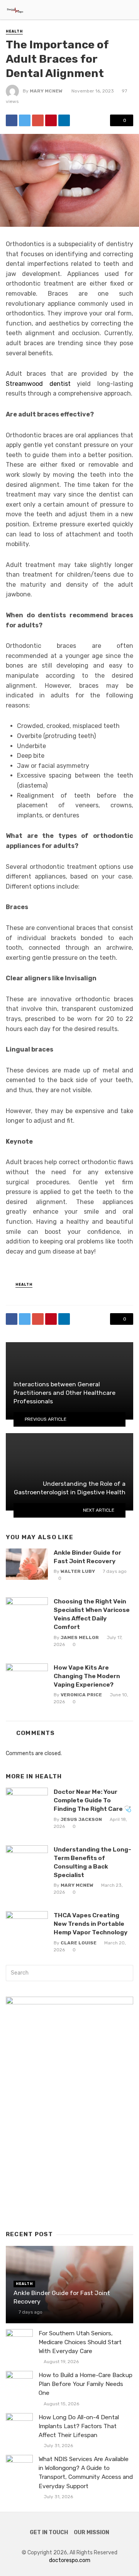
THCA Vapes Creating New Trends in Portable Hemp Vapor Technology (91, 1924)
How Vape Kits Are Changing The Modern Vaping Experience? (87, 1676)
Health (14, 31)
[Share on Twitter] (25, 120)
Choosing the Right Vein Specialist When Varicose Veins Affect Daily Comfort (92, 1614)
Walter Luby (78, 1571)
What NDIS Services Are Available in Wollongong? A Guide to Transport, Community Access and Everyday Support (86, 2472)
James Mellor (80, 1637)
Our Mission (92, 2532)
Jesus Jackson (81, 1819)
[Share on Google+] (38, 120)
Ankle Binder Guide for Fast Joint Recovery (87, 1557)
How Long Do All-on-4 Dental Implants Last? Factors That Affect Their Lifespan (79, 2426)
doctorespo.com (70, 2560)
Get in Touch (49, 2532)
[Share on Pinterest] (51, 120)
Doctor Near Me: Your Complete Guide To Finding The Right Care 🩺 (93, 1800)
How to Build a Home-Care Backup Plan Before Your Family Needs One (86, 2384)
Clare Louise (79, 1943)
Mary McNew (46, 91)
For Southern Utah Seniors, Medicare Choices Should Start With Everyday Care (80, 2342)
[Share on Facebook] (12, 120)
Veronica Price (81, 1695)
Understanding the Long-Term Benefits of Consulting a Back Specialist (92, 1862)
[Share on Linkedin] (64, 120)
